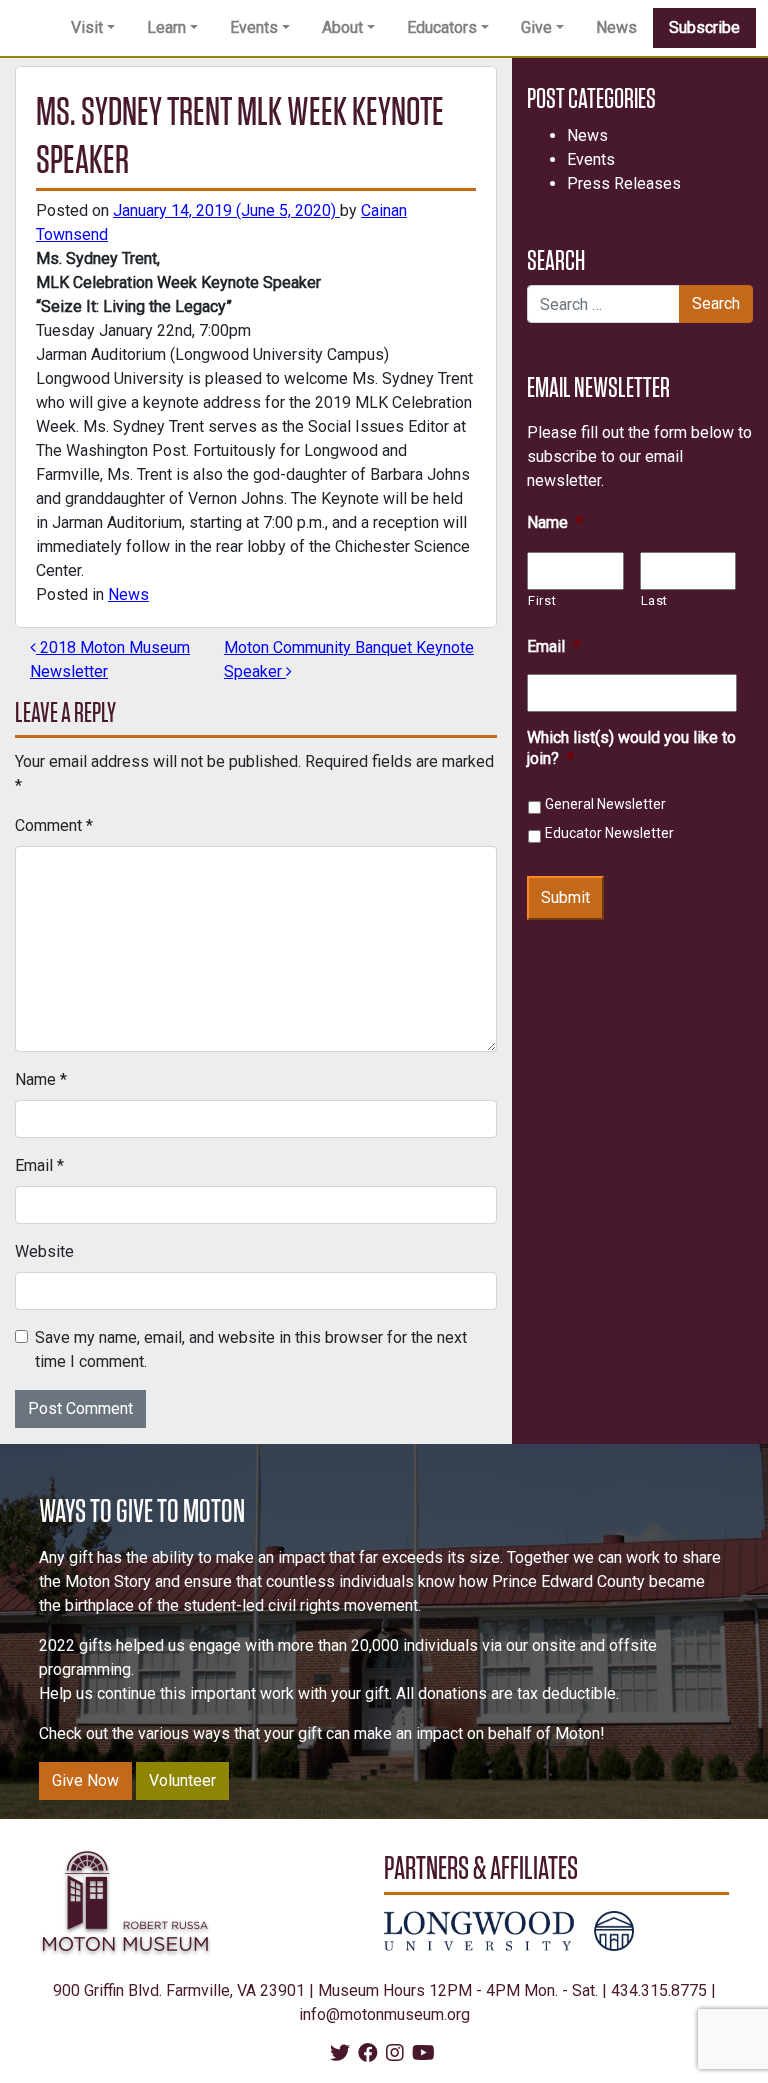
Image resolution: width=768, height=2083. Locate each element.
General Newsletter (605, 804)
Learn (166, 27)
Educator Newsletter (609, 833)
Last (655, 600)
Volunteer (182, 1780)
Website (44, 1251)
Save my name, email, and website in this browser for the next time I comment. (251, 1349)
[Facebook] (368, 2054)
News (616, 27)
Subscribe (704, 27)
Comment (54, 825)
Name (41, 1079)
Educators (442, 27)
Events (254, 27)
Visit (87, 27)
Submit (565, 897)
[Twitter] (340, 2054)
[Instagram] (395, 2054)
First (542, 600)
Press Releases (624, 183)
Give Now (85, 1780)
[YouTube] (423, 2054)
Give (536, 27)
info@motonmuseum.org (384, 2014)
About (342, 27)
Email (39, 1165)
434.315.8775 (659, 1990)
